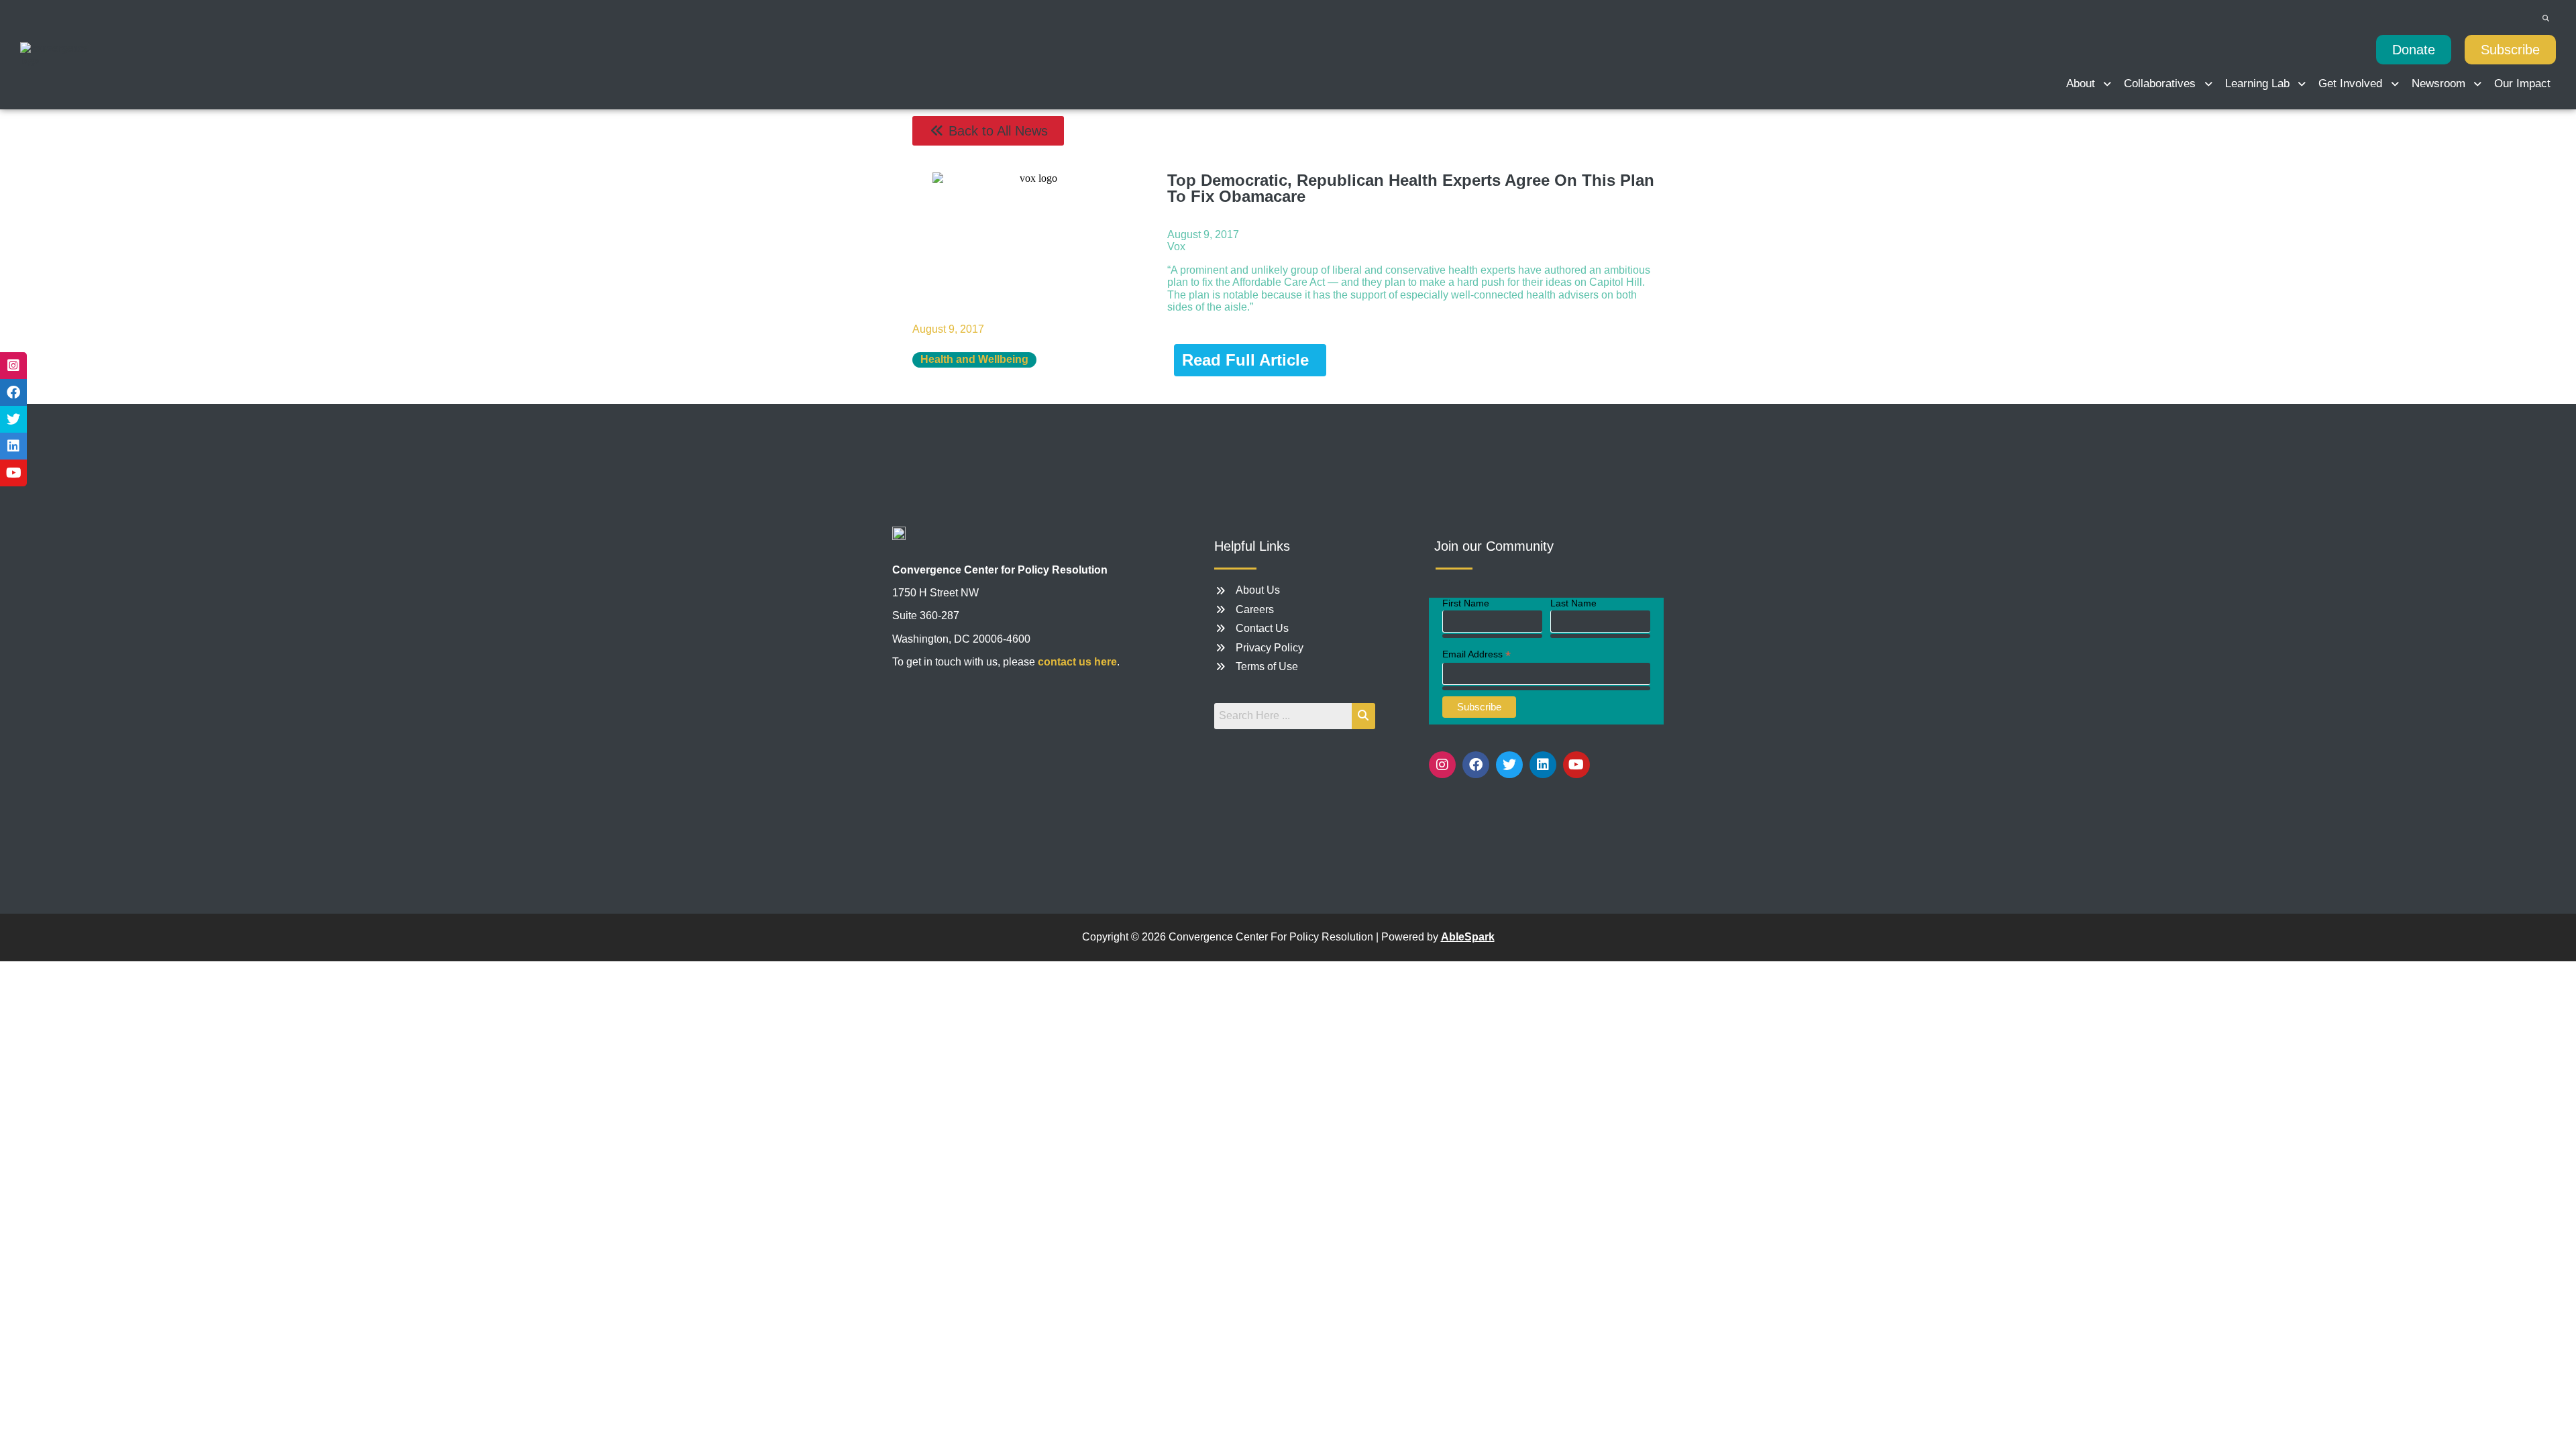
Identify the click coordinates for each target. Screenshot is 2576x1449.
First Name (1466, 603)
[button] (2090, 84)
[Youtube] (1576, 765)
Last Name (1573, 603)
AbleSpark (1468, 937)
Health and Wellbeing (974, 359)
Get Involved (2350, 84)
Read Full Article (1245, 360)
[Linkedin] (1543, 765)
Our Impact (2522, 84)
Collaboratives (2160, 84)
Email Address (1477, 654)
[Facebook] (1476, 765)
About (2081, 84)
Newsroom (2438, 84)
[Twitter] (1509, 765)
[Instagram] (1442, 765)
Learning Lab (2257, 84)
